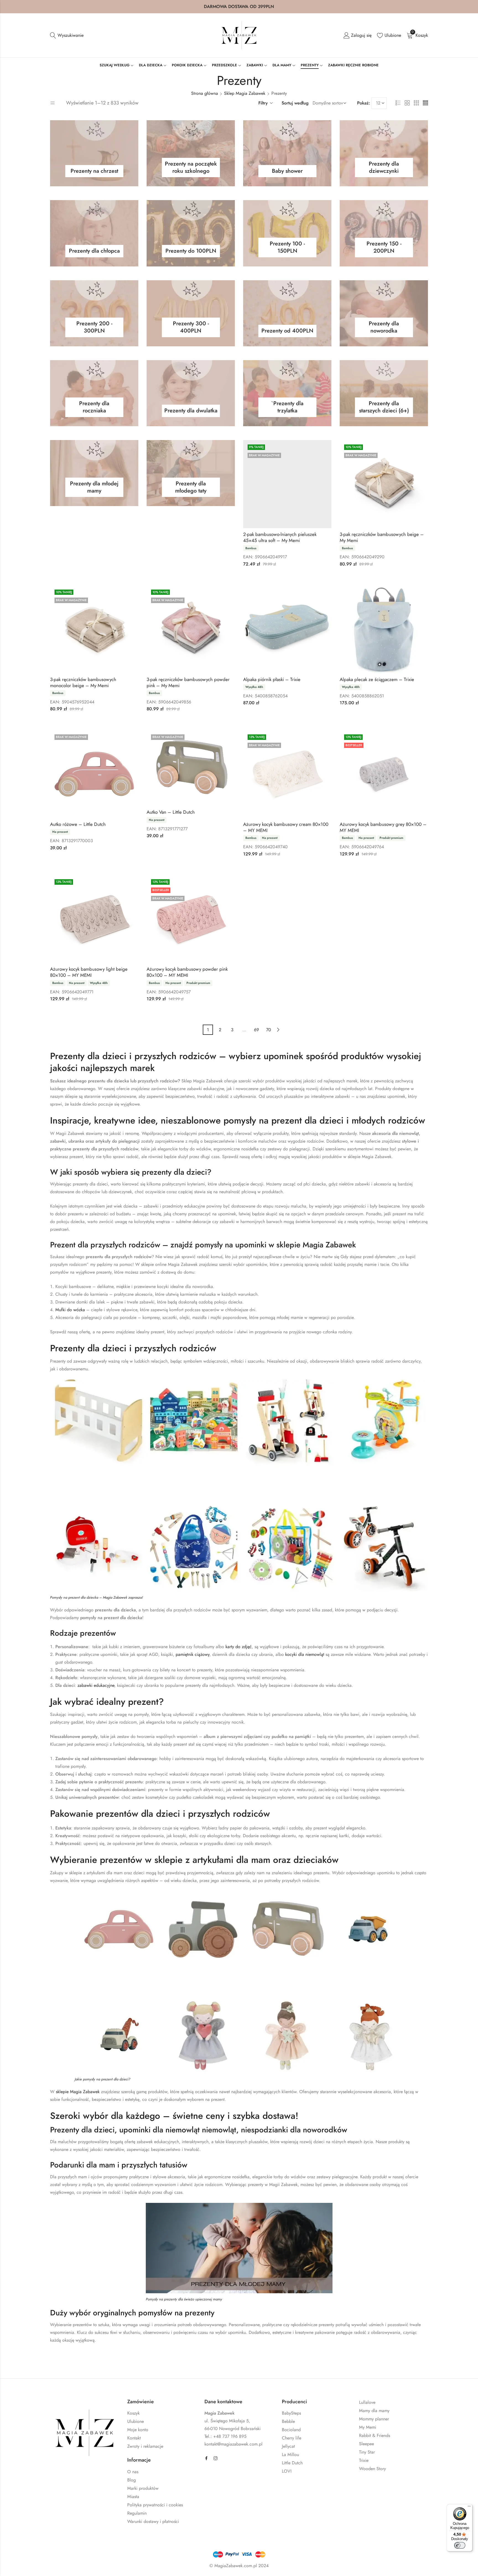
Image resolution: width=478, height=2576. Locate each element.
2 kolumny (407, 103)
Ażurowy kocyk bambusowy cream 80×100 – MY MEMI (286, 827)
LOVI (287, 2471)
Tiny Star (367, 2452)
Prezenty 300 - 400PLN (191, 328)
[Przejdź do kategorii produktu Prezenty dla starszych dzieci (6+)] (384, 393)
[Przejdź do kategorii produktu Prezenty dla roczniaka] (94, 393)
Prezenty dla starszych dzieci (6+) (384, 408)
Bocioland (291, 2430)
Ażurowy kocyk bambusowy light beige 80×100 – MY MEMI (89, 972)
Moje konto (138, 2430)
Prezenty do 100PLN (191, 252)
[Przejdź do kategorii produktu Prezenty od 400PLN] (287, 313)
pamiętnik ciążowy (193, 1654)
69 (256, 1030)
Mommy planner (374, 2419)
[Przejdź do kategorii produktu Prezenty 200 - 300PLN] (94, 313)
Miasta (133, 2497)
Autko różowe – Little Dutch (78, 824)
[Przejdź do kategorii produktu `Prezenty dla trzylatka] (287, 393)
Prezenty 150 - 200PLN (384, 248)
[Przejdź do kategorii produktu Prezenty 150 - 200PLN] (384, 233)
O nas (133, 2472)
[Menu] (469, 2507)
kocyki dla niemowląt (305, 1654)
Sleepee (367, 2444)
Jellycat (288, 2446)
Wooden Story (372, 2469)
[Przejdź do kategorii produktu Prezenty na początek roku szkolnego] (191, 153)
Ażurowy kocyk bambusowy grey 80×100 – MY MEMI (383, 827)
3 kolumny (416, 103)
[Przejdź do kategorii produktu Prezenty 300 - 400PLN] (191, 313)
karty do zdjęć (239, 1647)
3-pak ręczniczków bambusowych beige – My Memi (382, 537)
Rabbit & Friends (375, 2435)
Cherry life (292, 2438)
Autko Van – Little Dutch (171, 812)
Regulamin (137, 2513)
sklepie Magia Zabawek (78, 2092)
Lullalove (367, 2402)
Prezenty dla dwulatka (191, 412)
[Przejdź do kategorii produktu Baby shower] (287, 153)
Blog (132, 2480)
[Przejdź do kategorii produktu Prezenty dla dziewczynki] (384, 153)
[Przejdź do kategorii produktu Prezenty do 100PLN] (191, 233)
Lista (398, 103)
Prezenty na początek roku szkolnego (191, 169)
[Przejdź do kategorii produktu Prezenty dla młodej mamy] (94, 473)
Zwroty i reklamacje (145, 2446)
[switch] (460, 2545)
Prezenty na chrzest (94, 172)
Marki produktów (143, 2488)
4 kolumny (425, 103)
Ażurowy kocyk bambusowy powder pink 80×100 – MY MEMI (187, 972)
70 (269, 1030)
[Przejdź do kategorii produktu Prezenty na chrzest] (94, 153)
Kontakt (134, 2438)
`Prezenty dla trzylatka (287, 408)
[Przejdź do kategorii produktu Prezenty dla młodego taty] (191, 473)
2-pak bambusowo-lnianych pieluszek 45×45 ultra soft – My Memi (280, 537)
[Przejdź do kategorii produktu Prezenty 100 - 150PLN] (287, 233)
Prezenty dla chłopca (94, 252)
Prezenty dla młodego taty (191, 488)
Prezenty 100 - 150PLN (287, 248)
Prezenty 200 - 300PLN (94, 328)
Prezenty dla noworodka (384, 328)
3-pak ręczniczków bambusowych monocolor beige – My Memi (83, 682)
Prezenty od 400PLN (287, 332)
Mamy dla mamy (374, 2411)
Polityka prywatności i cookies (155, 2505)
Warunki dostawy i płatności (153, 2521)
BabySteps (291, 2413)
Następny (278, 1030)
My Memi (368, 2427)
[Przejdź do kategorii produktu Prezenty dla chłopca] (94, 233)
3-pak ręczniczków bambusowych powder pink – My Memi (188, 682)
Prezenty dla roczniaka (94, 408)
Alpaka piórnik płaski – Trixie (272, 679)
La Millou (290, 2455)
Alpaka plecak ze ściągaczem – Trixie (377, 679)
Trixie (364, 2460)
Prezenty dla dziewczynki (384, 169)
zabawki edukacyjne (96, 1685)
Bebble (288, 2421)
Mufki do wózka (70, 1310)
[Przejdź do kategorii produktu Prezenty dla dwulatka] (191, 393)
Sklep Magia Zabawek (245, 93)
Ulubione (136, 2421)
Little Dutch (292, 2463)
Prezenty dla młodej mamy (94, 488)
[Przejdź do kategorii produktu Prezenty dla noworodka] (384, 313)
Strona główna (205, 93)
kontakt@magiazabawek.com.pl (233, 2444)
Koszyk (133, 2413)
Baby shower (287, 172)
